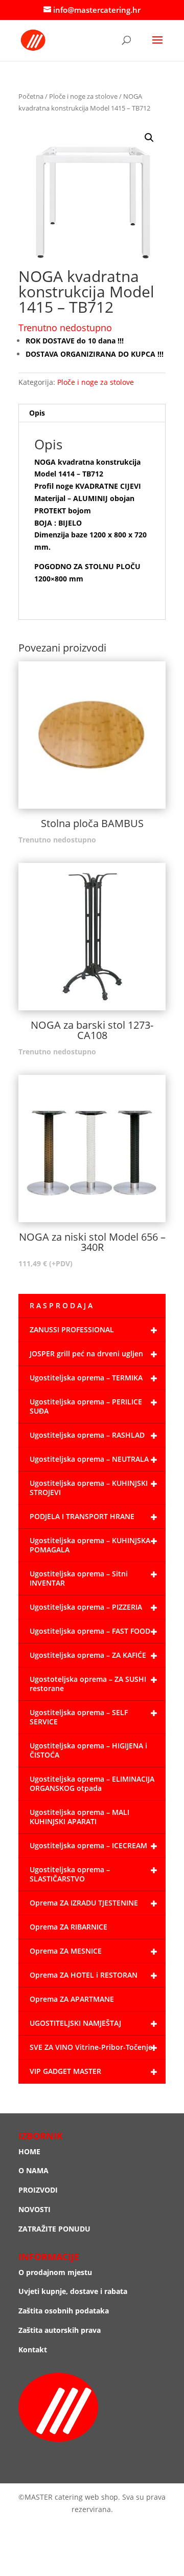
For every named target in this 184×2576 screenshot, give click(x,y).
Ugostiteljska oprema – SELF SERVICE (79, 1717)
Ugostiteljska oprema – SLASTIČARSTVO (70, 1874)
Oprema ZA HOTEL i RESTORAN (84, 1975)
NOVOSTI (34, 2209)
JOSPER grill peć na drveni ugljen (86, 1354)
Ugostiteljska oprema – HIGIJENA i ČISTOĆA (88, 1750)
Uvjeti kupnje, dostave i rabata (73, 2291)
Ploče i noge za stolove (83, 96)
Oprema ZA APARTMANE (72, 1999)
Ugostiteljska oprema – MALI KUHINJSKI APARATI (79, 1817)
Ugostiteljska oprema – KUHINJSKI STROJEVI (89, 1488)
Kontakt (33, 2350)
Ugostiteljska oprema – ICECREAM (88, 1845)
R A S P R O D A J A (61, 1305)
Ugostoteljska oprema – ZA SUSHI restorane (88, 1684)
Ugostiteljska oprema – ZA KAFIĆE (88, 1655)
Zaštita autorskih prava (60, 2330)
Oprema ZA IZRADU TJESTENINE (84, 1903)
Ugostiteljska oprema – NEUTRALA (89, 1459)
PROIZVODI (38, 2190)
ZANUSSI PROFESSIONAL (72, 1329)
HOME (29, 2151)
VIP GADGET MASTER (65, 2071)
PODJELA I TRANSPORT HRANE (82, 1516)
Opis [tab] (37, 413)
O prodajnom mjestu (55, 2272)
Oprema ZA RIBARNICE (68, 1927)
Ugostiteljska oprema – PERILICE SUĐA (86, 1406)
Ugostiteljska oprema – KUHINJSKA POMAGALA (90, 1545)
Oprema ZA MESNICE (66, 1951)
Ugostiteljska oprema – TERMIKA (86, 1378)
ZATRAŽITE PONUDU (54, 2229)
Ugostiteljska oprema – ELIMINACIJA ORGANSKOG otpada (92, 1783)
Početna (31, 96)
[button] (149, 138)
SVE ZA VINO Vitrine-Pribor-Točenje (91, 2047)
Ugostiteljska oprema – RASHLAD (87, 1435)
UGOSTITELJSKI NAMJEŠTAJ (75, 2023)
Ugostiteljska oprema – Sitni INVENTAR (79, 1578)
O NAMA (33, 2170)
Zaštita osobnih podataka (64, 2311)
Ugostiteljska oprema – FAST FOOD (90, 1631)
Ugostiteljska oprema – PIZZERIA (86, 1607)
